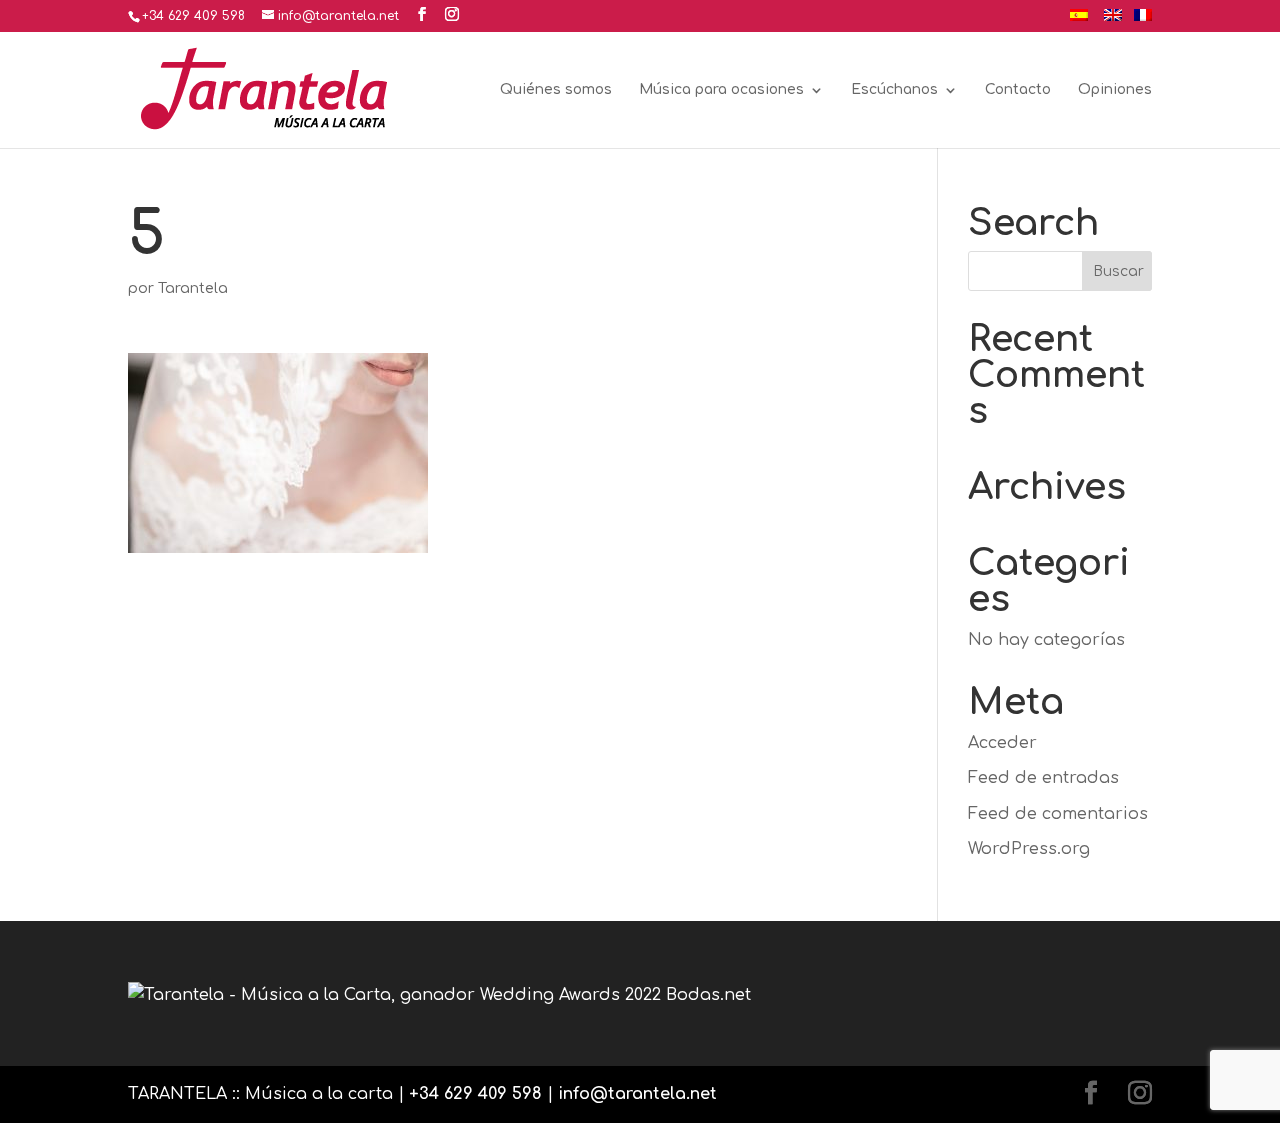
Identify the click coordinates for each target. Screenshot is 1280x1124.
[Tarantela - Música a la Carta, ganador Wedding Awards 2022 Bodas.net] (439, 995)
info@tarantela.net (637, 1094)
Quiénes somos (556, 90)
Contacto (1018, 90)
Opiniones (1115, 90)
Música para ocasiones (721, 90)
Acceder (1002, 743)
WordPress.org (1029, 849)
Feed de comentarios (1058, 814)
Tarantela (193, 288)
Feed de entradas (1043, 778)
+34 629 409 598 (475, 1094)
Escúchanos (894, 90)
